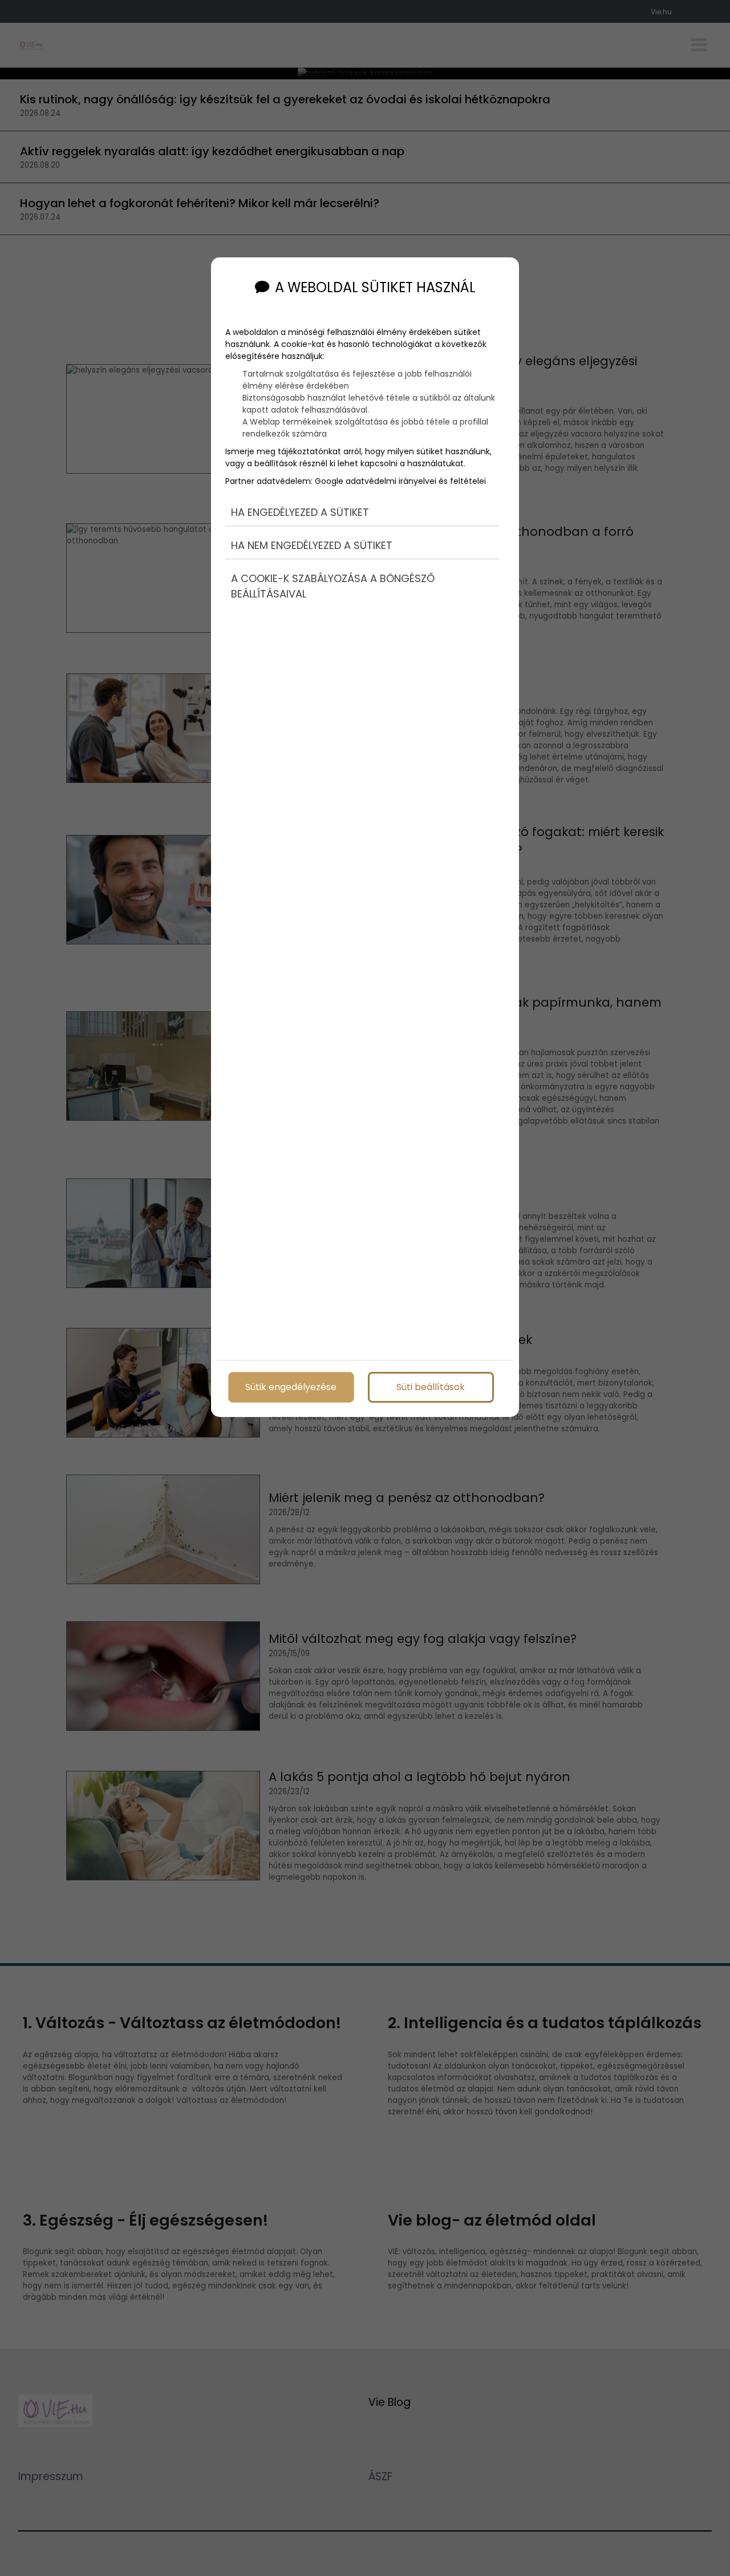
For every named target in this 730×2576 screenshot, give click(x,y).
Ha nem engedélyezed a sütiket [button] (312, 545)
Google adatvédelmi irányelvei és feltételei (400, 481)
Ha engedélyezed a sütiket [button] (300, 512)
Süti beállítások (431, 1387)
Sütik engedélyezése (291, 1387)
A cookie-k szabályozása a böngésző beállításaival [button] (333, 586)
